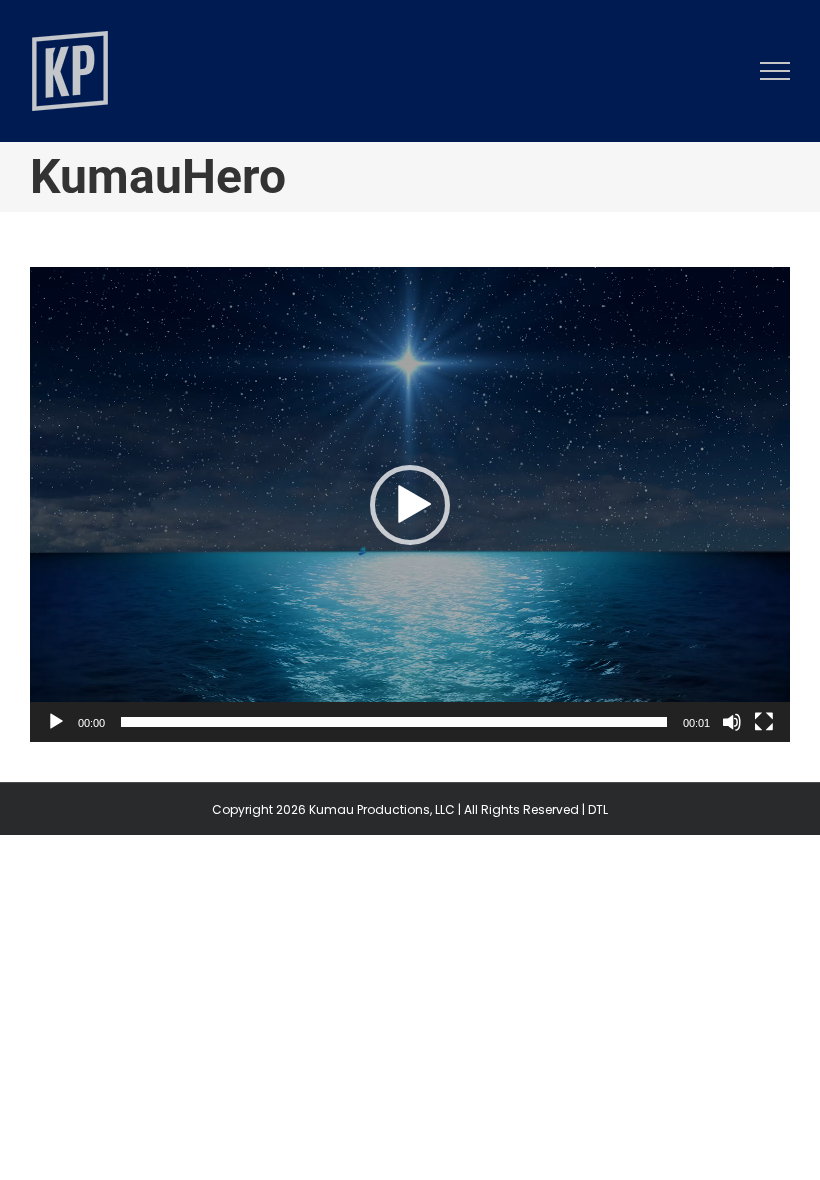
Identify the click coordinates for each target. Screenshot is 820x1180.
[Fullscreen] (764, 722)
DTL (598, 809)
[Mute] (732, 722)
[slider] (394, 722)
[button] (410, 505)
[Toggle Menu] (775, 71)
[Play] (56, 722)
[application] (410, 504)
